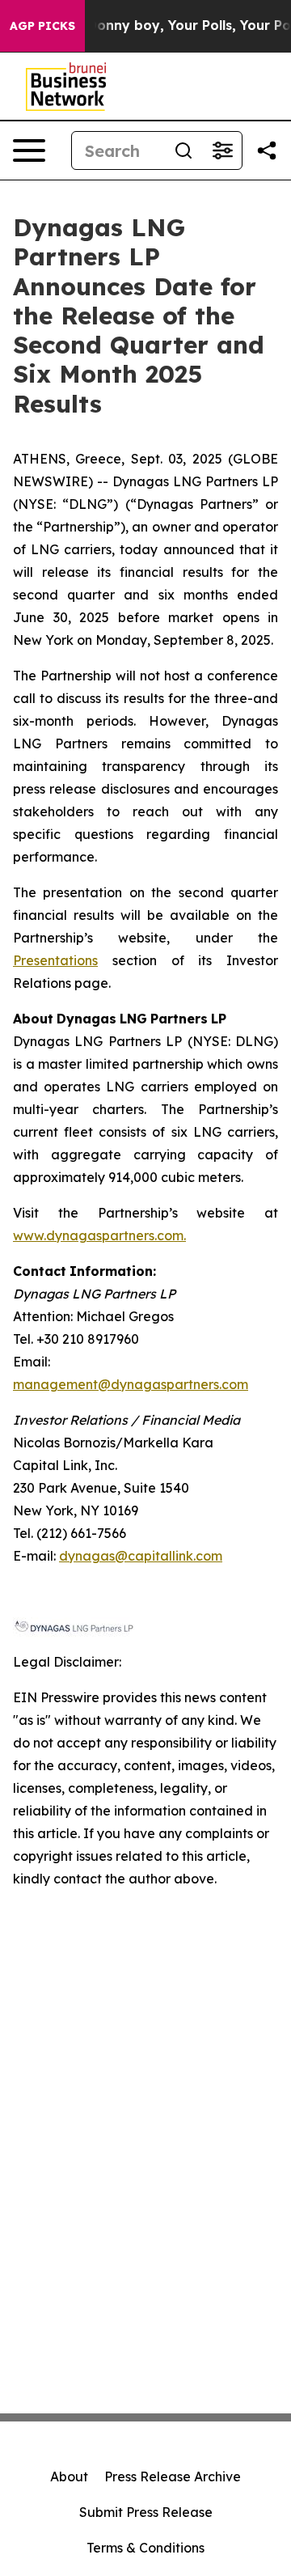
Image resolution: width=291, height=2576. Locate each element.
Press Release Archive (173, 2476)
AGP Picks (42, 26)
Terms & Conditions (145, 2548)
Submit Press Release (146, 2512)
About (69, 2476)
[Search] (183, 150)
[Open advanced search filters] (222, 150)
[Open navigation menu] (29, 150)
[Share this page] (267, 150)
